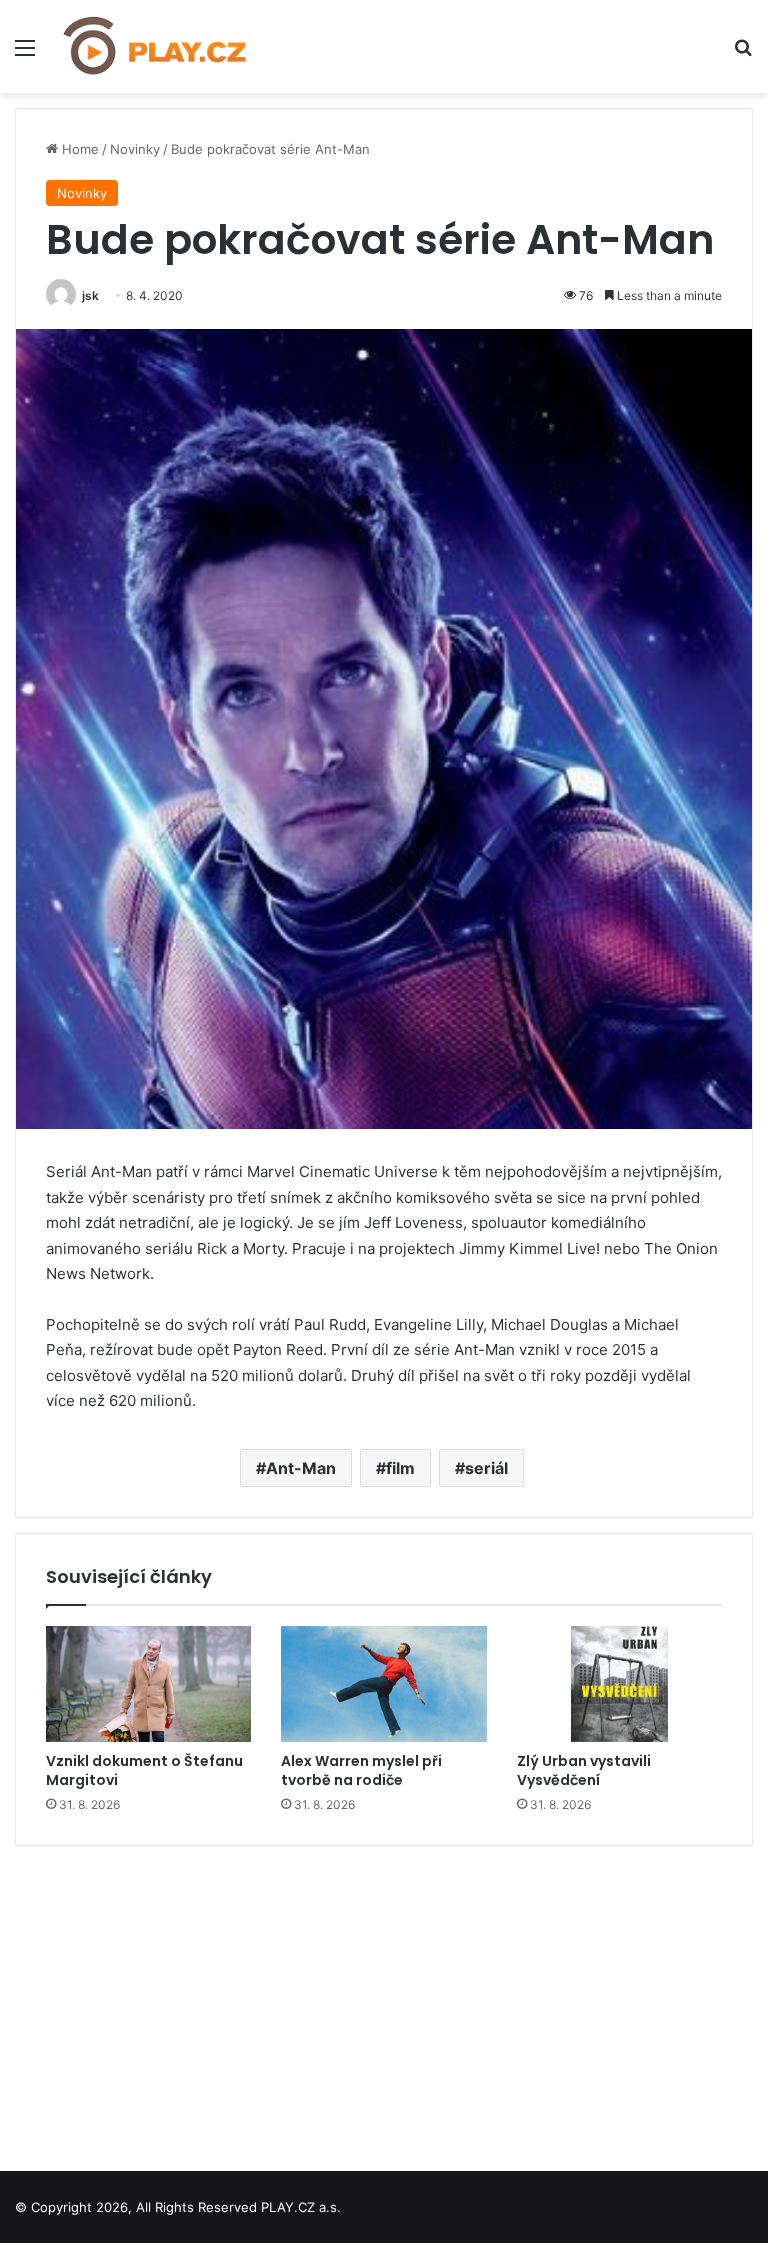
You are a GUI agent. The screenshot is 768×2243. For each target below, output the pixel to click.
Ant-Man (301, 1468)
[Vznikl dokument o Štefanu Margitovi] (148, 1684)
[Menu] (25, 54)
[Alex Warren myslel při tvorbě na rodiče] (383, 1684)
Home (78, 149)
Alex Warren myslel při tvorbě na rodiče (361, 1770)
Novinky (135, 149)
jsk (90, 295)
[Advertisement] (384, 2001)
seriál (486, 1468)
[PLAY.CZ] (156, 46)
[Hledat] (743, 54)
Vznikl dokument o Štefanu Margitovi (144, 1770)
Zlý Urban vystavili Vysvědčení (584, 1770)
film (400, 1468)
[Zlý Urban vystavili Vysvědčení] (619, 1684)
